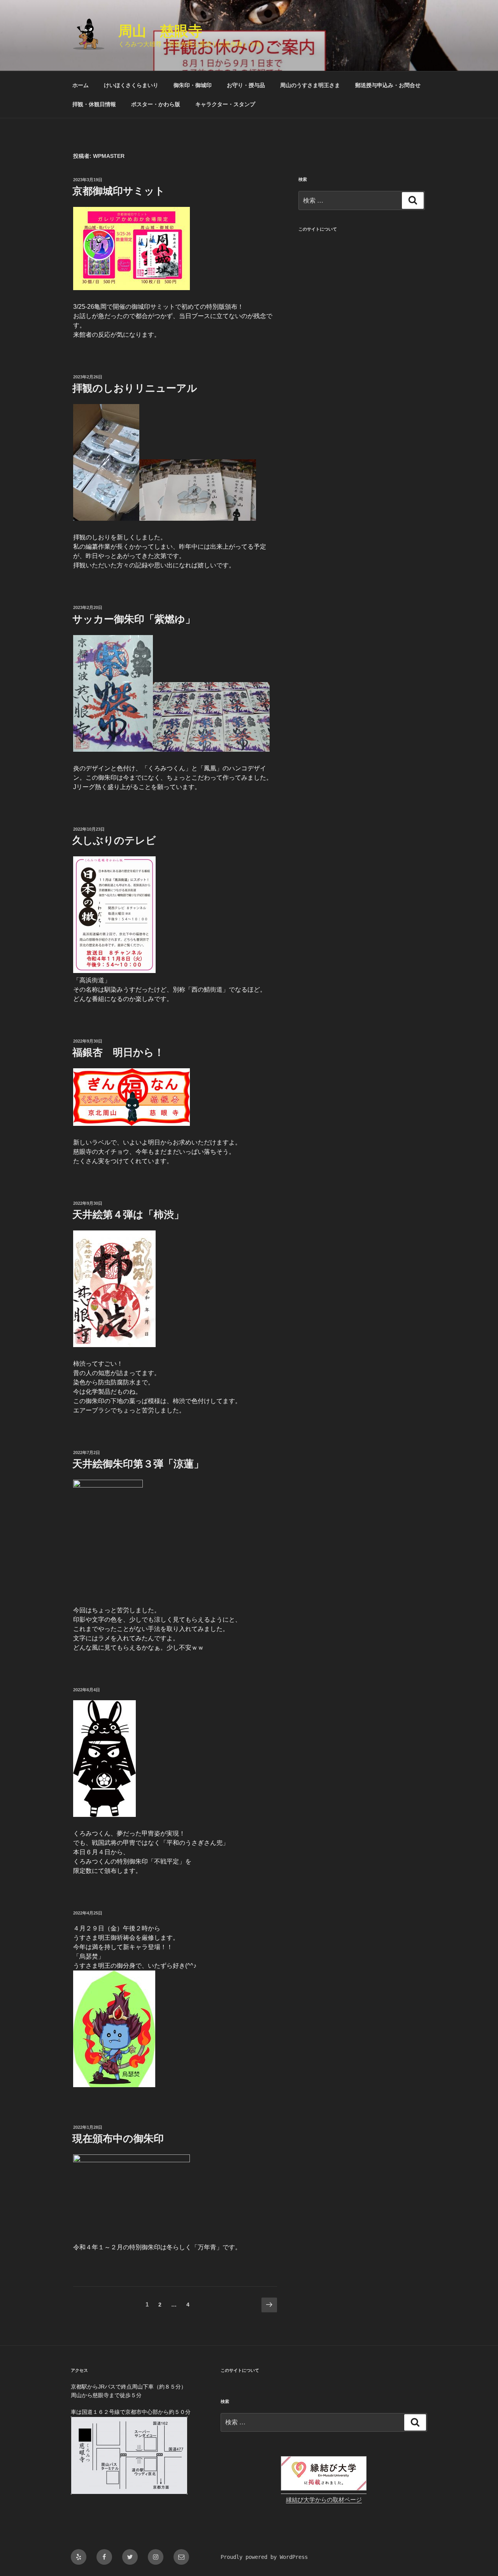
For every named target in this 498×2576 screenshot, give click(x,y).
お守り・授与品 (246, 85)
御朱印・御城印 (193, 85)
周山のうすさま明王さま (310, 85)
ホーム (81, 85)
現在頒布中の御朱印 (118, 2138)
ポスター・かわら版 (156, 104)
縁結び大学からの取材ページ (324, 2500)
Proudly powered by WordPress (264, 2557)
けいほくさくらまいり (131, 85)
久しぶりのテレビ (114, 840)
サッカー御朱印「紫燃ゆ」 (134, 619)
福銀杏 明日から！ (118, 1052)
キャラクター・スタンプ (225, 104)
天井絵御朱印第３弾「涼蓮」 (138, 1464)
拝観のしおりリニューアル (135, 388)
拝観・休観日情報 (94, 104)
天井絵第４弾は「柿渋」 (128, 1214)
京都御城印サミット (119, 191)
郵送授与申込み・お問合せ (388, 85)
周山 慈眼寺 (160, 31)
